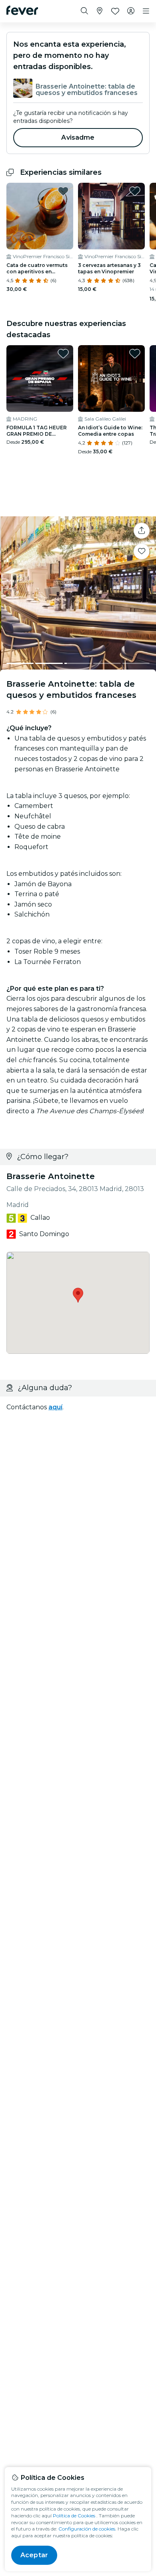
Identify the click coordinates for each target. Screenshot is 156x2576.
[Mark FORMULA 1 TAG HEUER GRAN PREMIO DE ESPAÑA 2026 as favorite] (63, 354)
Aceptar (34, 2555)
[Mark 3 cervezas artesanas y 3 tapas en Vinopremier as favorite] (135, 191)
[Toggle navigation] (146, 11)
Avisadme (78, 137)
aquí (55, 1407)
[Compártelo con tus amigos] (142, 531)
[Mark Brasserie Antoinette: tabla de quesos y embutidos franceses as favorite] (142, 551)
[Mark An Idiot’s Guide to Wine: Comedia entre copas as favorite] (135, 354)
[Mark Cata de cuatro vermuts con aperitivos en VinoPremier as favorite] (63, 191)
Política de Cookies (74, 2516)
